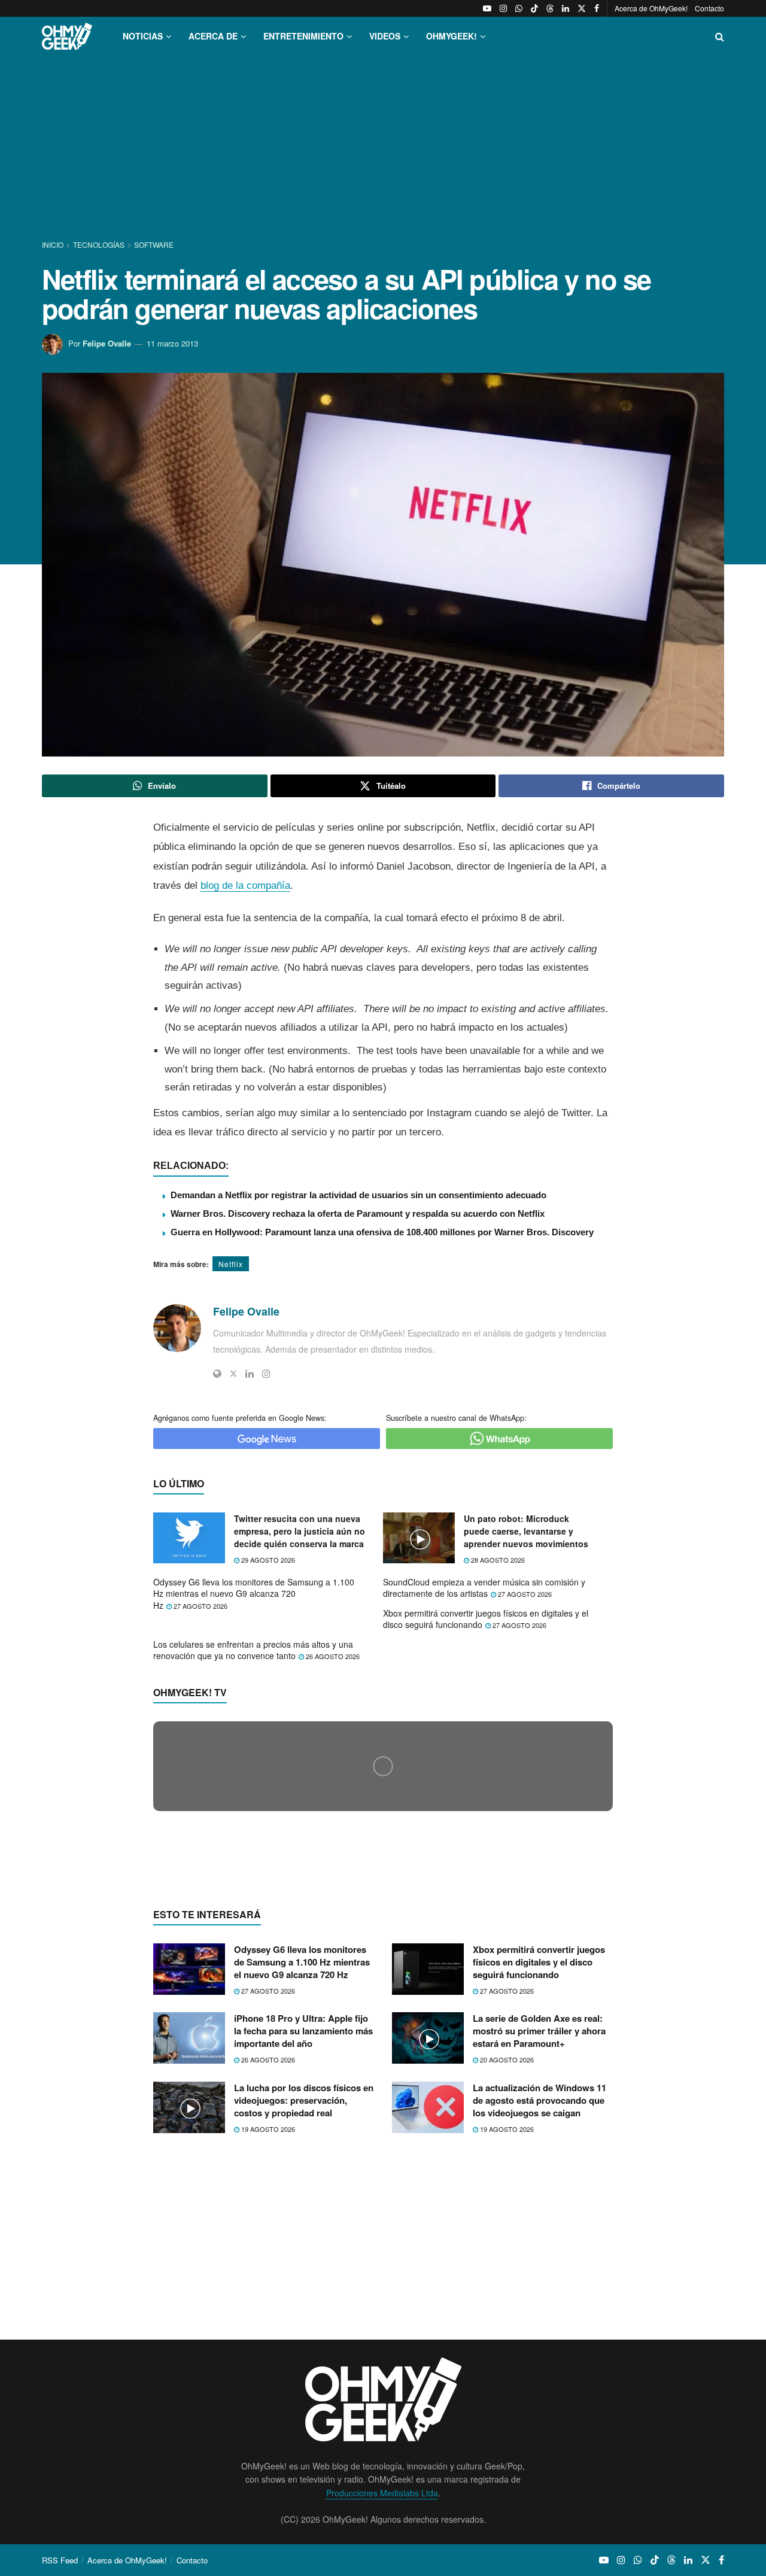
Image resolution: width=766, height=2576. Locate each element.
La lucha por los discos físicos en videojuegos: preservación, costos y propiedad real (304, 2332)
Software (154, 244)
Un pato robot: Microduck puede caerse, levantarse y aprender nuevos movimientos (526, 1531)
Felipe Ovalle (107, 343)
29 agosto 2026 (267, 1560)
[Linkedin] (250, 1374)
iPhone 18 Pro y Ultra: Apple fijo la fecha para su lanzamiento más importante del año (303, 2263)
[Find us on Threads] (550, 8)
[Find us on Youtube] (487, 8)
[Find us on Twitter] (582, 8)
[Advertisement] (383, 148)
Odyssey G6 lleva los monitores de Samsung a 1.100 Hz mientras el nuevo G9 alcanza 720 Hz (254, 1594)
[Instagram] (266, 1374)
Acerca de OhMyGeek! (651, 8)
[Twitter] (233, 1374)
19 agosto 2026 (267, 2361)
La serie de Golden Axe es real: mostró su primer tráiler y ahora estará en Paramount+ (539, 2263)
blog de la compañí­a (245, 886)
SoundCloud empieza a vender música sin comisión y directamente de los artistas (484, 1588)
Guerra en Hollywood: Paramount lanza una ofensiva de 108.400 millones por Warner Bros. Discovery (382, 1232)
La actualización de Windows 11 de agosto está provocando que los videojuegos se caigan (539, 2332)
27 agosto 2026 (200, 1606)
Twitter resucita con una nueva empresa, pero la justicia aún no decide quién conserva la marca (300, 1531)
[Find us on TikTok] (534, 8)
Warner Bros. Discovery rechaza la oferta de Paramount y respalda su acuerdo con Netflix (358, 1213)
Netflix (231, 1264)
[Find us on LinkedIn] (566, 8)
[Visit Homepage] (67, 36)
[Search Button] (720, 36)
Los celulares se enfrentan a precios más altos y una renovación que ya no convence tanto (253, 1650)
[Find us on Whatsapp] (519, 8)
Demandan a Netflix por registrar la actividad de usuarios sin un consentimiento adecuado (358, 1195)
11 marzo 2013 (172, 343)
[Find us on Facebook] (597, 8)
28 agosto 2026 (497, 1560)
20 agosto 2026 (506, 2292)
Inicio (54, 244)
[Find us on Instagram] (503, 8)
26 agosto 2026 (332, 1656)
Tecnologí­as (99, 244)
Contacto (709, 8)
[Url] (217, 1374)
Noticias (143, 36)
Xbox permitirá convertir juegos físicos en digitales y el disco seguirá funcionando (486, 1619)
